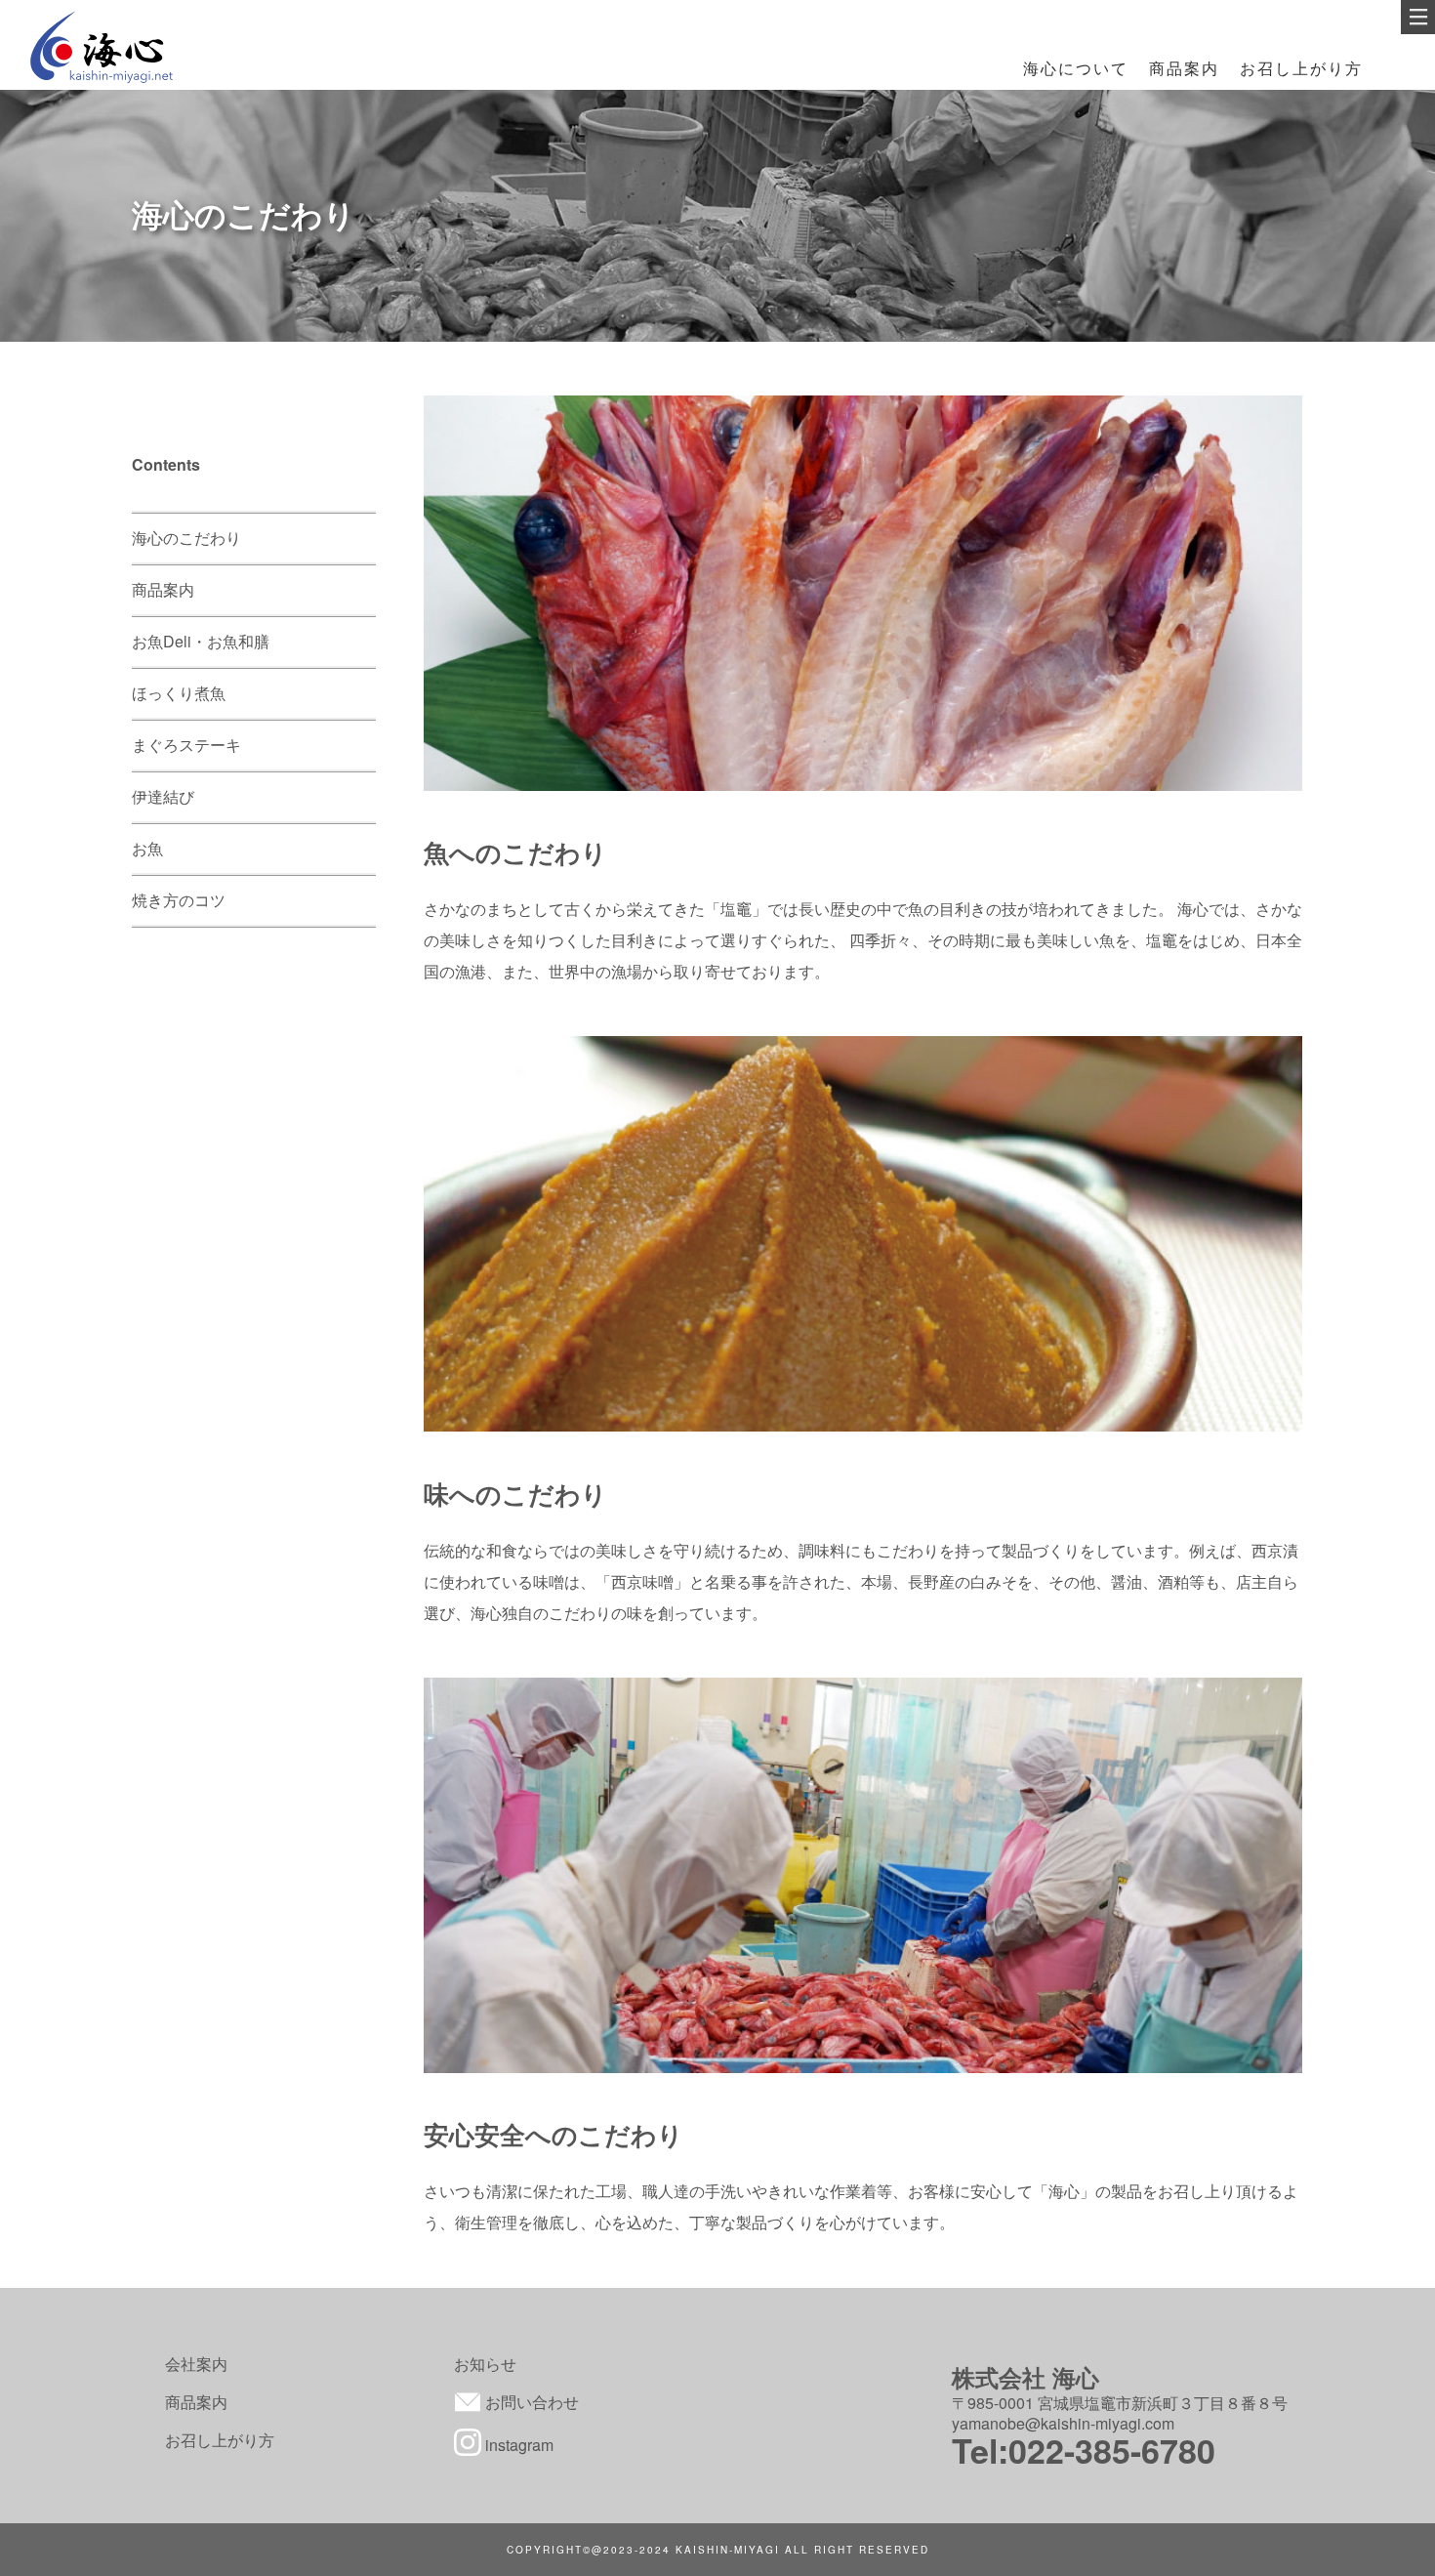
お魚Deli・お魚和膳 (201, 641)
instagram (517, 2445)
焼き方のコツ (179, 900)
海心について (1076, 68)
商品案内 (1184, 68)
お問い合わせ (530, 2402)
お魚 (147, 848)
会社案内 (196, 2364)
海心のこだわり (186, 538)
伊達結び (163, 796)
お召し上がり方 (1301, 68)
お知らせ (485, 2364)
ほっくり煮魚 (179, 693)
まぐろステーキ (186, 745)
